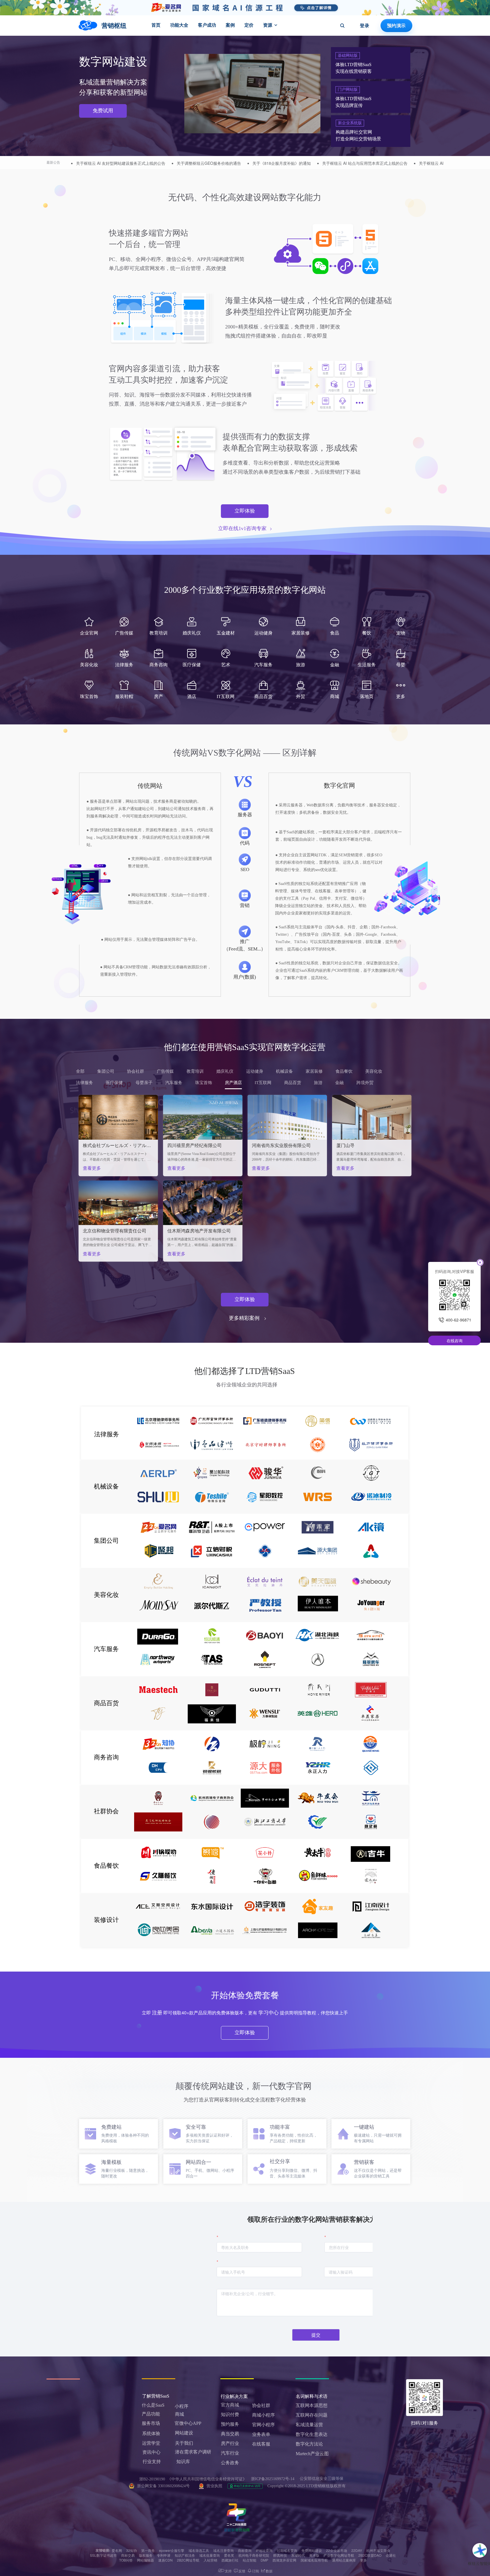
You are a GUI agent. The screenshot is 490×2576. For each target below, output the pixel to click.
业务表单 (261, 2434)
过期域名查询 (287, 2550)
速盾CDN (165, 2560)
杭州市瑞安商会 (378, 2550)
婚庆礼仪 (225, 1071)
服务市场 (151, 2423)
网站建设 (184, 2433)
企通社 (391, 2555)
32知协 (132, 2550)
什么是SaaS (153, 2405)
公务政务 (230, 2463)
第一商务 (148, 2550)
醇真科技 (280, 2555)
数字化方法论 (309, 2444)
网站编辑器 (145, 2560)
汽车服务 (174, 1083)
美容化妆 (374, 1071)
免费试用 (103, 111)
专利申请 (164, 2555)
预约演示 (396, 26)
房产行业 (230, 2443)
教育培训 (195, 1071)
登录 (365, 26)
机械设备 (284, 1071)
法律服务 (85, 1083)
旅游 (318, 1083)
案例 (230, 25)
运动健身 (255, 1071)
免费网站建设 (312, 2550)
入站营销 (210, 2560)
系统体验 (151, 2433)
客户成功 (207, 25)
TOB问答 (126, 2560)
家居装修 (314, 1071)
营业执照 (214, 2486)
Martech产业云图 (312, 2454)
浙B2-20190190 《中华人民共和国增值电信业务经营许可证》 (193, 2479)
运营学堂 (151, 2443)
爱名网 (117, 2550)
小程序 (181, 2406)
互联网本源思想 (312, 2405)
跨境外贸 (365, 1083)
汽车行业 (230, 2453)
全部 (80, 1071)
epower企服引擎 (172, 2550)
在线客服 (261, 2444)
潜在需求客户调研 (194, 2452)
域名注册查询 (223, 2550)
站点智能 (250, 2560)
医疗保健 (114, 1083)
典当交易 (230, 2434)
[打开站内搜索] (342, 26)
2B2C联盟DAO (370, 2555)
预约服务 (230, 2424)
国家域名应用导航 (314, 2560)
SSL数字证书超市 (103, 2555)
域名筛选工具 (199, 2550)
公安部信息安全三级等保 (322, 2479)
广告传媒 (165, 1071)
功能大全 (179, 25)
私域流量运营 (309, 2425)
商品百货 (293, 1083)
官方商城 (230, 2405)
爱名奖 (229, 2555)
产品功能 (151, 2414)
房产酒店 (233, 1083)
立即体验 (245, 511)
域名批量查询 (210, 2555)
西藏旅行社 (230, 2560)
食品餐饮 (344, 1071)
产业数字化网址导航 (339, 2555)
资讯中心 (151, 2452)
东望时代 (298, 2555)
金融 (339, 1083)
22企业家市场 (337, 2550)
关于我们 (184, 2443)
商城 (179, 2414)
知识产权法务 (185, 2555)
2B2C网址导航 (188, 2560)
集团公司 (106, 1071)
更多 (364, 2560)
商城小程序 (263, 2415)
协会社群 (136, 1071)
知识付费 (230, 2414)
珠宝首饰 (204, 1083)
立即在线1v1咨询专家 (242, 528)
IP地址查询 (264, 2550)
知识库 (183, 2462)
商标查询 (245, 2550)
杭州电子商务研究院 (254, 2555)
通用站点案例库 (344, 2560)
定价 (249, 25)
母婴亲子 (144, 1083)
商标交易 (128, 2555)
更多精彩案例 (244, 1318)
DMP (264, 2560)
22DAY (357, 2550)
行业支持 (152, 2462)
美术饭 (314, 2555)
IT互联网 (263, 1083)
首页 (156, 25)
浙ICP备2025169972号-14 (273, 2479)
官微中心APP (188, 2423)
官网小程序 (263, 2425)
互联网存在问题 (312, 2415)
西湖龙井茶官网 (284, 2560)
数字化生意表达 (312, 2434)
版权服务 (146, 2555)
